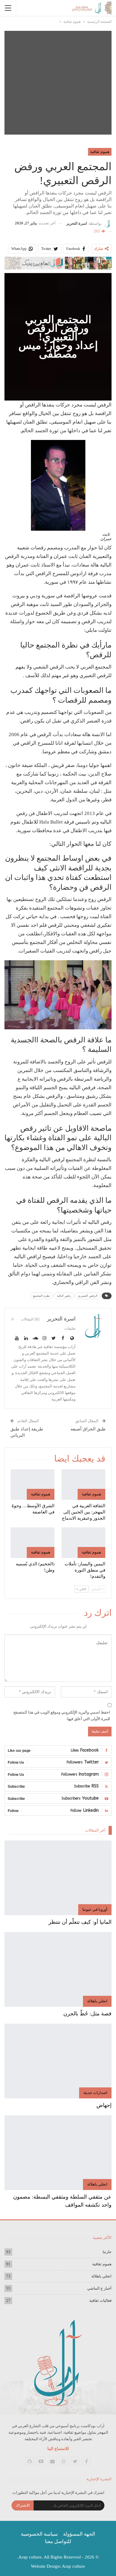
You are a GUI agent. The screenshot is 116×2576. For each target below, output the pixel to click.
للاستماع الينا (58, 2449)
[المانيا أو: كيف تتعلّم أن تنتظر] (58, 1878)
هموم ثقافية (100, 152)
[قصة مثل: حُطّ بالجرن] (58, 1969)
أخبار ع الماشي (99, 2288)
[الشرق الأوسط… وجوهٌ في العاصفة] (33, 1485)
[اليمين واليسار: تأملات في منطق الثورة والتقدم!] (83, 1543)
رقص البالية (64, 1296)
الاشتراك (23, 2505)
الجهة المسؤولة (79, 2534)
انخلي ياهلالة (97, 2001)
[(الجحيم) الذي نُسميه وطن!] (33, 1543)
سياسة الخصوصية (39, 2534)
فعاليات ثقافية (100, 2300)
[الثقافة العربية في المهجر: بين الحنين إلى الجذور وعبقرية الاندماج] (83, 1485)
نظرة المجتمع (41, 1296)
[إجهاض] (58, 2061)
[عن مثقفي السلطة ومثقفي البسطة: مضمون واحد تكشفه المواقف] (58, 2153)
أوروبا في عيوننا (95, 1909)
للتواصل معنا (58, 2541)
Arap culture (73, 2566)
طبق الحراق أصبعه (88, 1429)
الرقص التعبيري (88, 1296)
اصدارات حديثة (95, 2093)
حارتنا (107, 2252)
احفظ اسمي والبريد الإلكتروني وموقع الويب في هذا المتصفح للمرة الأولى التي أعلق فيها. (62, 1716)
